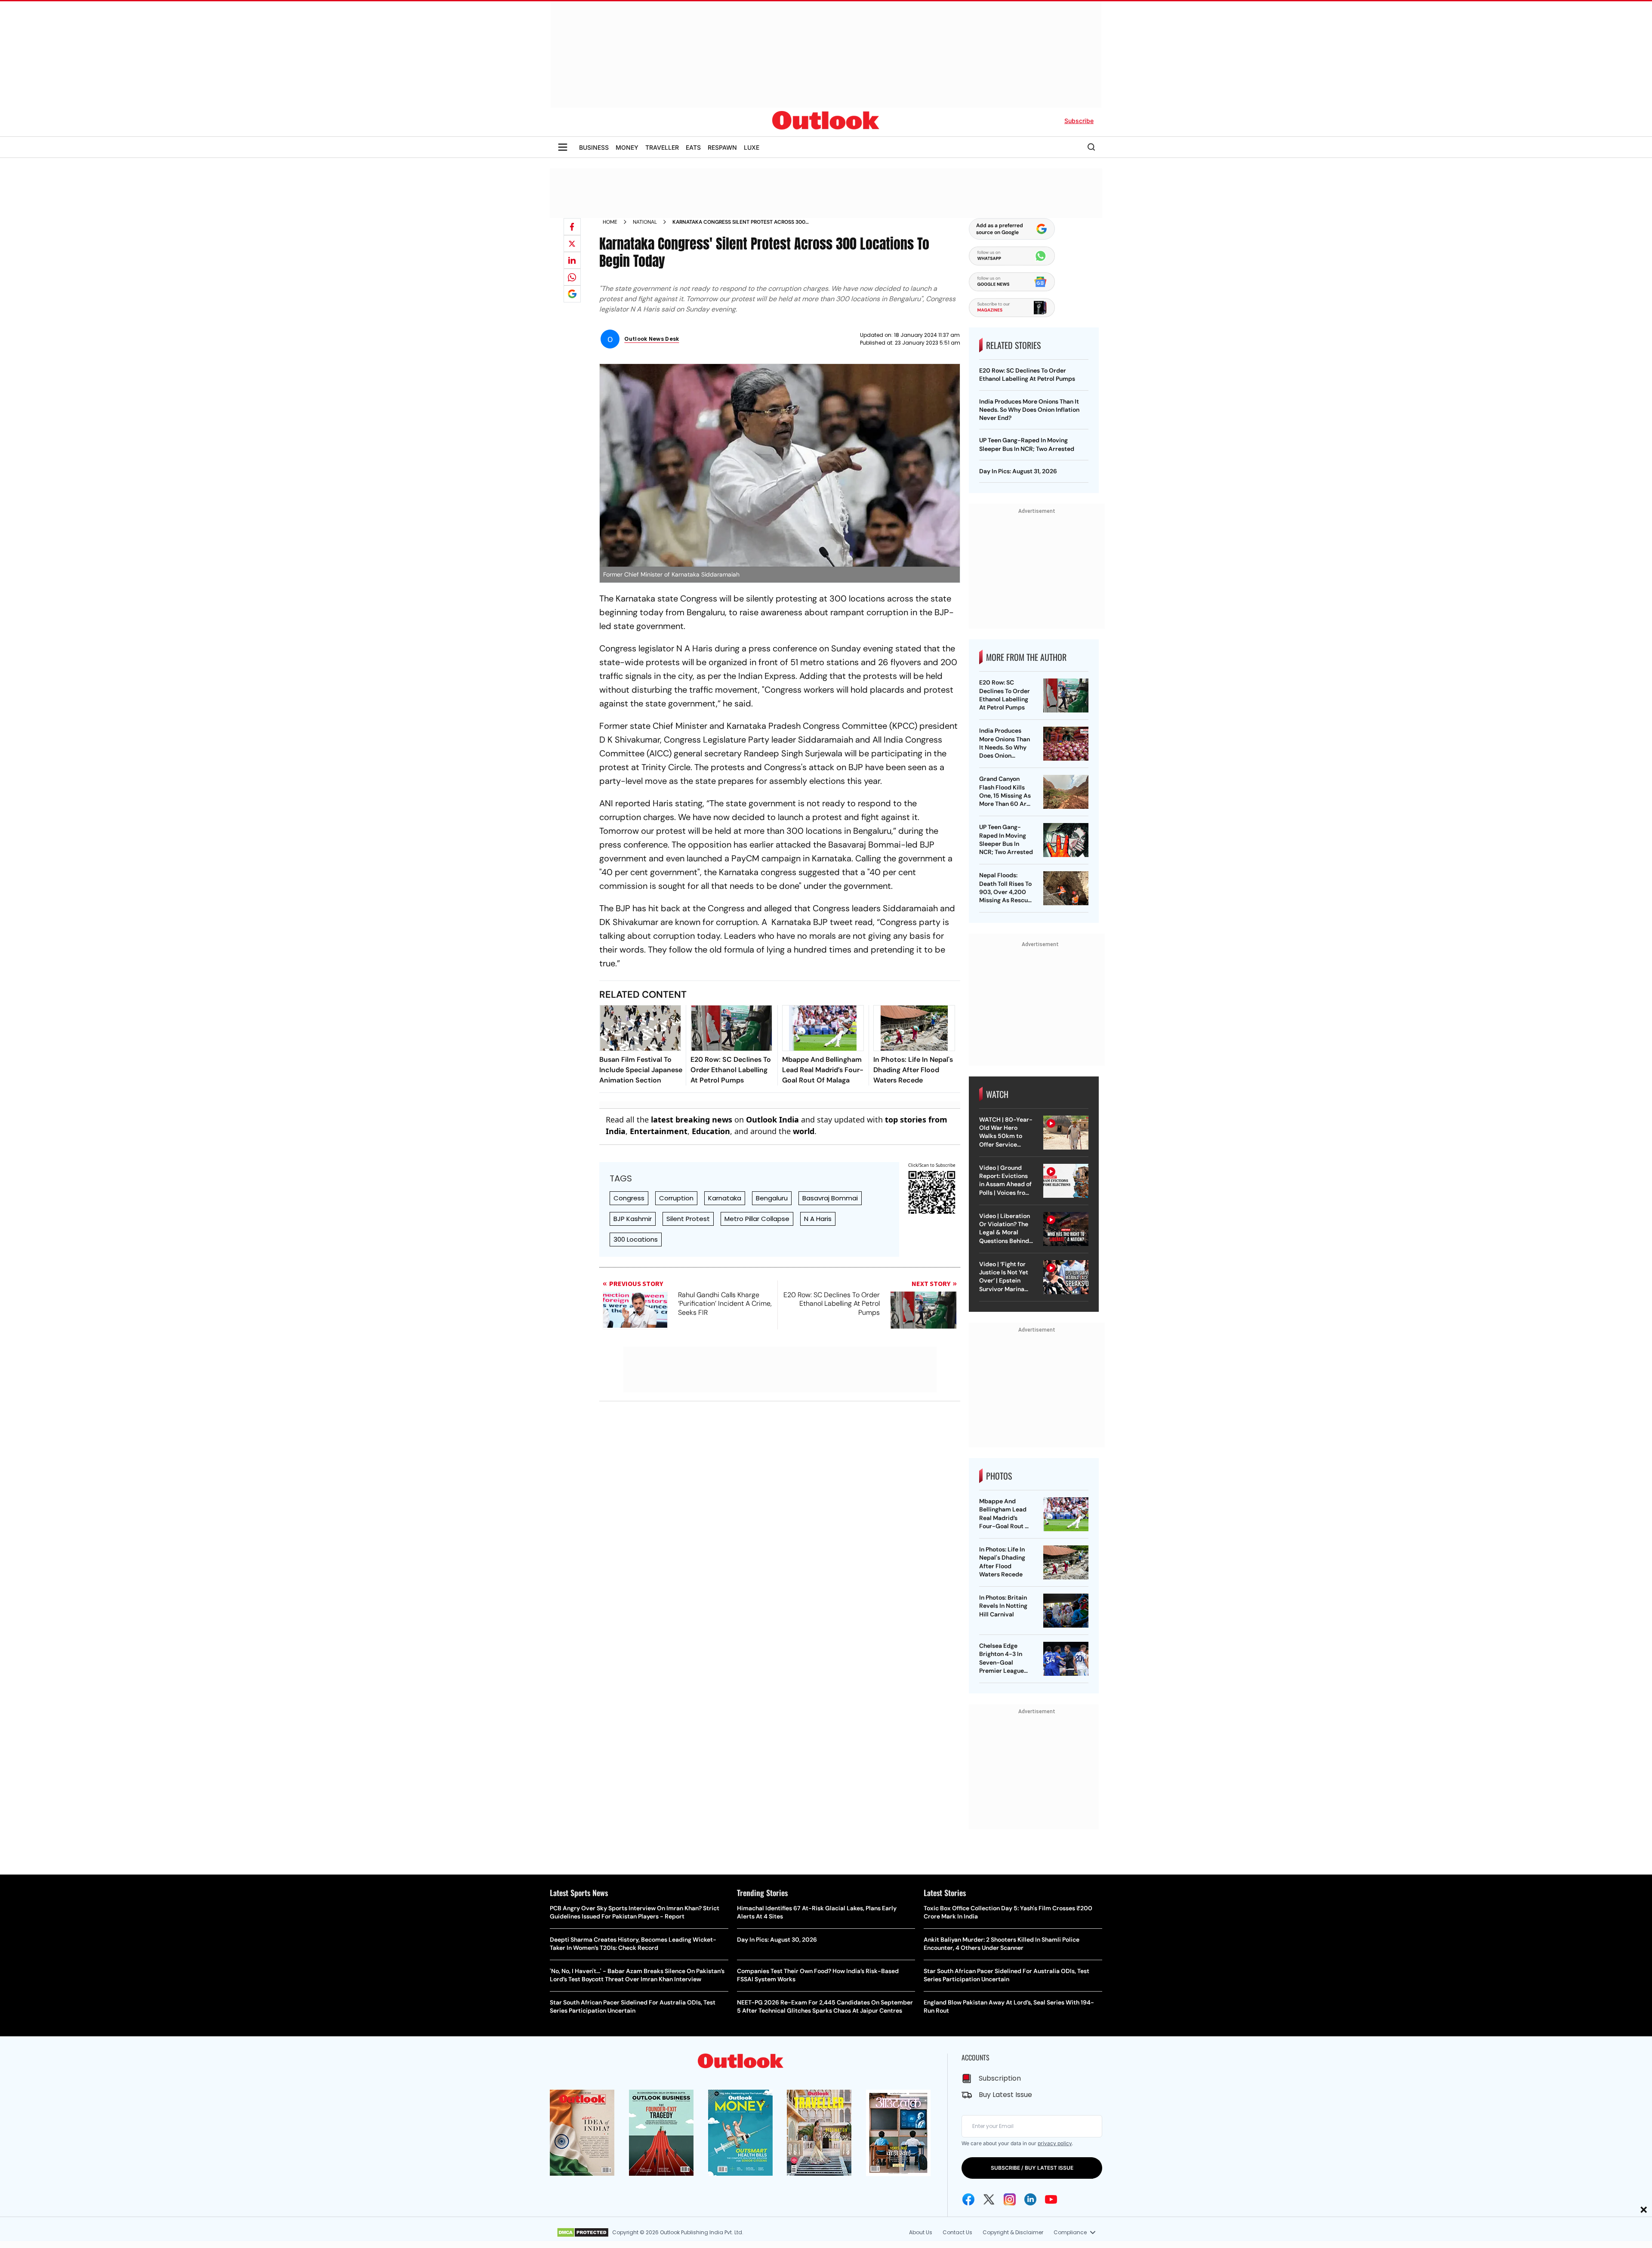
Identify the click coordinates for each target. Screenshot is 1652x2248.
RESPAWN (722, 147)
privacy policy (1055, 2143)
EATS (693, 147)
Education (711, 1131)
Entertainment (659, 1131)
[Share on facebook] (572, 227)
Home (610, 222)
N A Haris (818, 1219)
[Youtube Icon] (1051, 2199)
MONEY (627, 147)
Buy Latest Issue (1005, 2095)
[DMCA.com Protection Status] (583, 2233)
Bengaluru (772, 1198)
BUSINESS (594, 147)
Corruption (676, 1198)
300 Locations (636, 1239)
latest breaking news (692, 1119)
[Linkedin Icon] (1030, 2199)
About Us (921, 2232)
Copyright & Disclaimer (1013, 2232)
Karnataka (725, 1198)
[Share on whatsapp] (572, 277)
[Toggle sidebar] (563, 147)
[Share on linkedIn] (572, 260)
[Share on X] (572, 244)
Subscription (1000, 2078)
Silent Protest (688, 1219)
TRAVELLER (662, 147)
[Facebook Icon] (968, 2199)
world (804, 1131)
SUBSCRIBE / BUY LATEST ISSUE (1032, 2168)
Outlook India (772, 1119)
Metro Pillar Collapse (757, 1219)
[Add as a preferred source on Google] (572, 294)
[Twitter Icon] (989, 2199)
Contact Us (957, 2232)
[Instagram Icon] (1010, 2199)
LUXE (752, 147)
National (645, 222)
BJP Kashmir (633, 1219)
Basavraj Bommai (830, 1198)
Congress (629, 1198)
